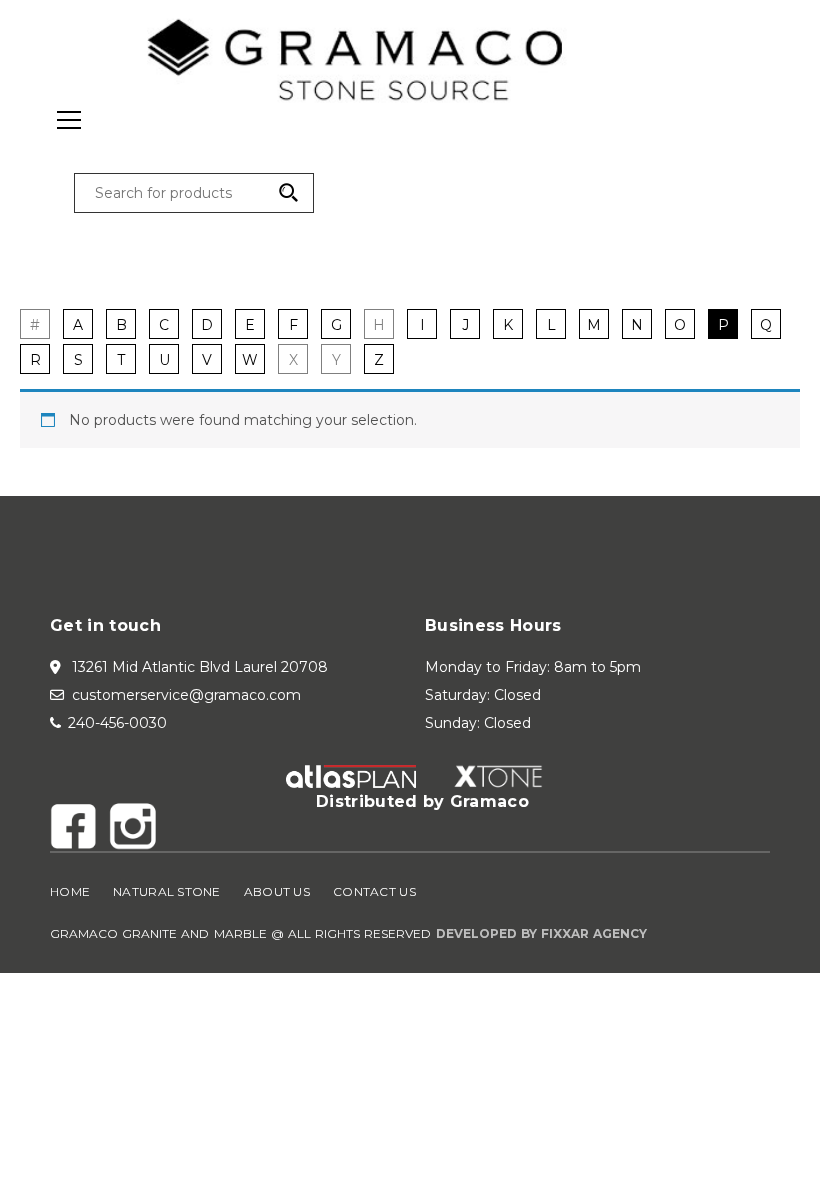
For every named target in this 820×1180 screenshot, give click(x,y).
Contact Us (374, 891)
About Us (277, 891)
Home (70, 891)
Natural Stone (167, 891)
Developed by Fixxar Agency (542, 933)
